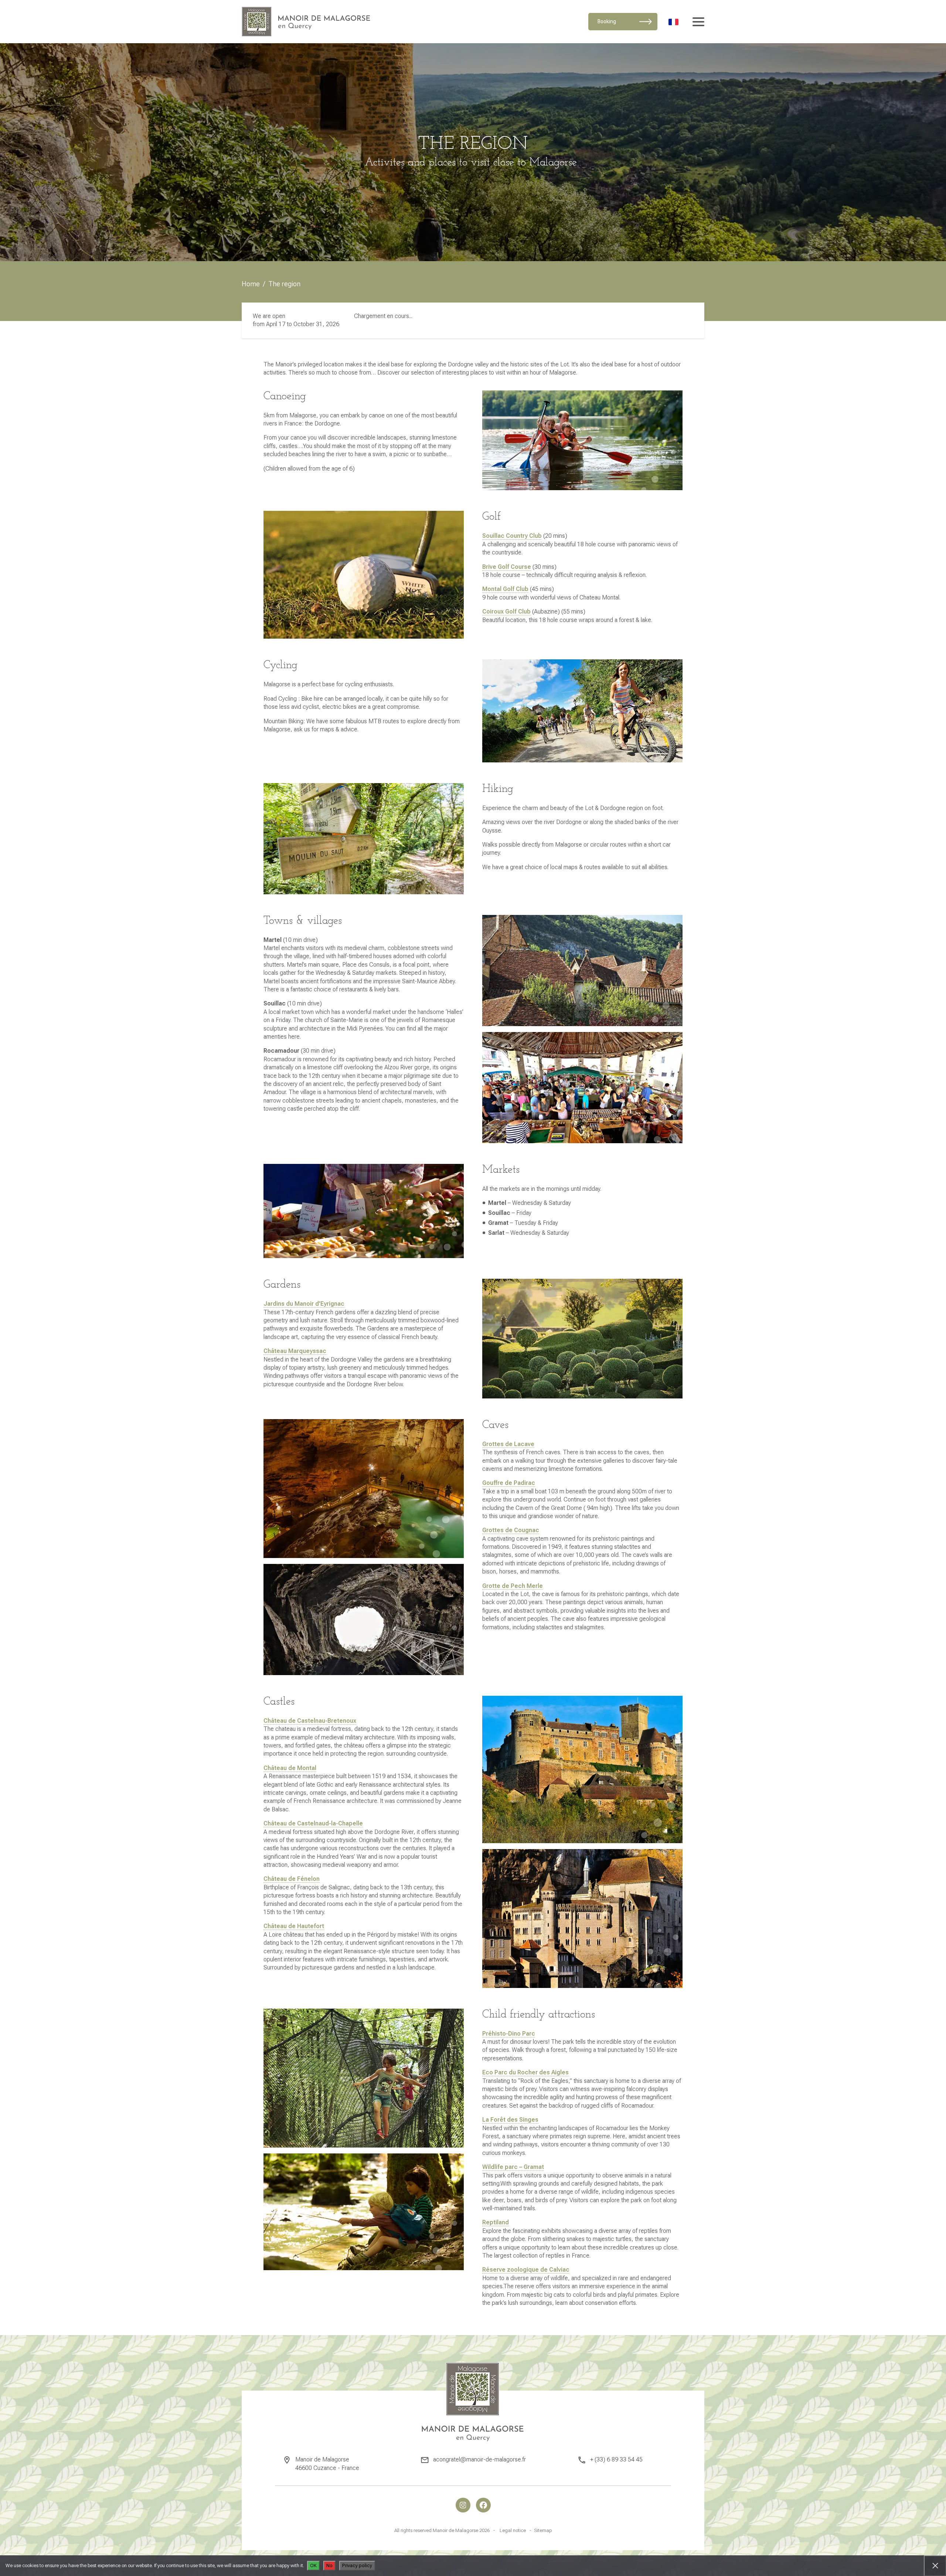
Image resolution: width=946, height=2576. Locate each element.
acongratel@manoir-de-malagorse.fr (479, 2459)
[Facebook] (483, 2505)
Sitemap (543, 2530)
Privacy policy (357, 2565)
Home (251, 284)
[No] (935, 2566)
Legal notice (513, 2530)
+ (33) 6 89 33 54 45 (616, 2459)
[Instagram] (463, 2505)
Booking (607, 21)
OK (313, 2565)
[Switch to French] (673, 21)
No (329, 2565)
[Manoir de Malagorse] (306, 22)
